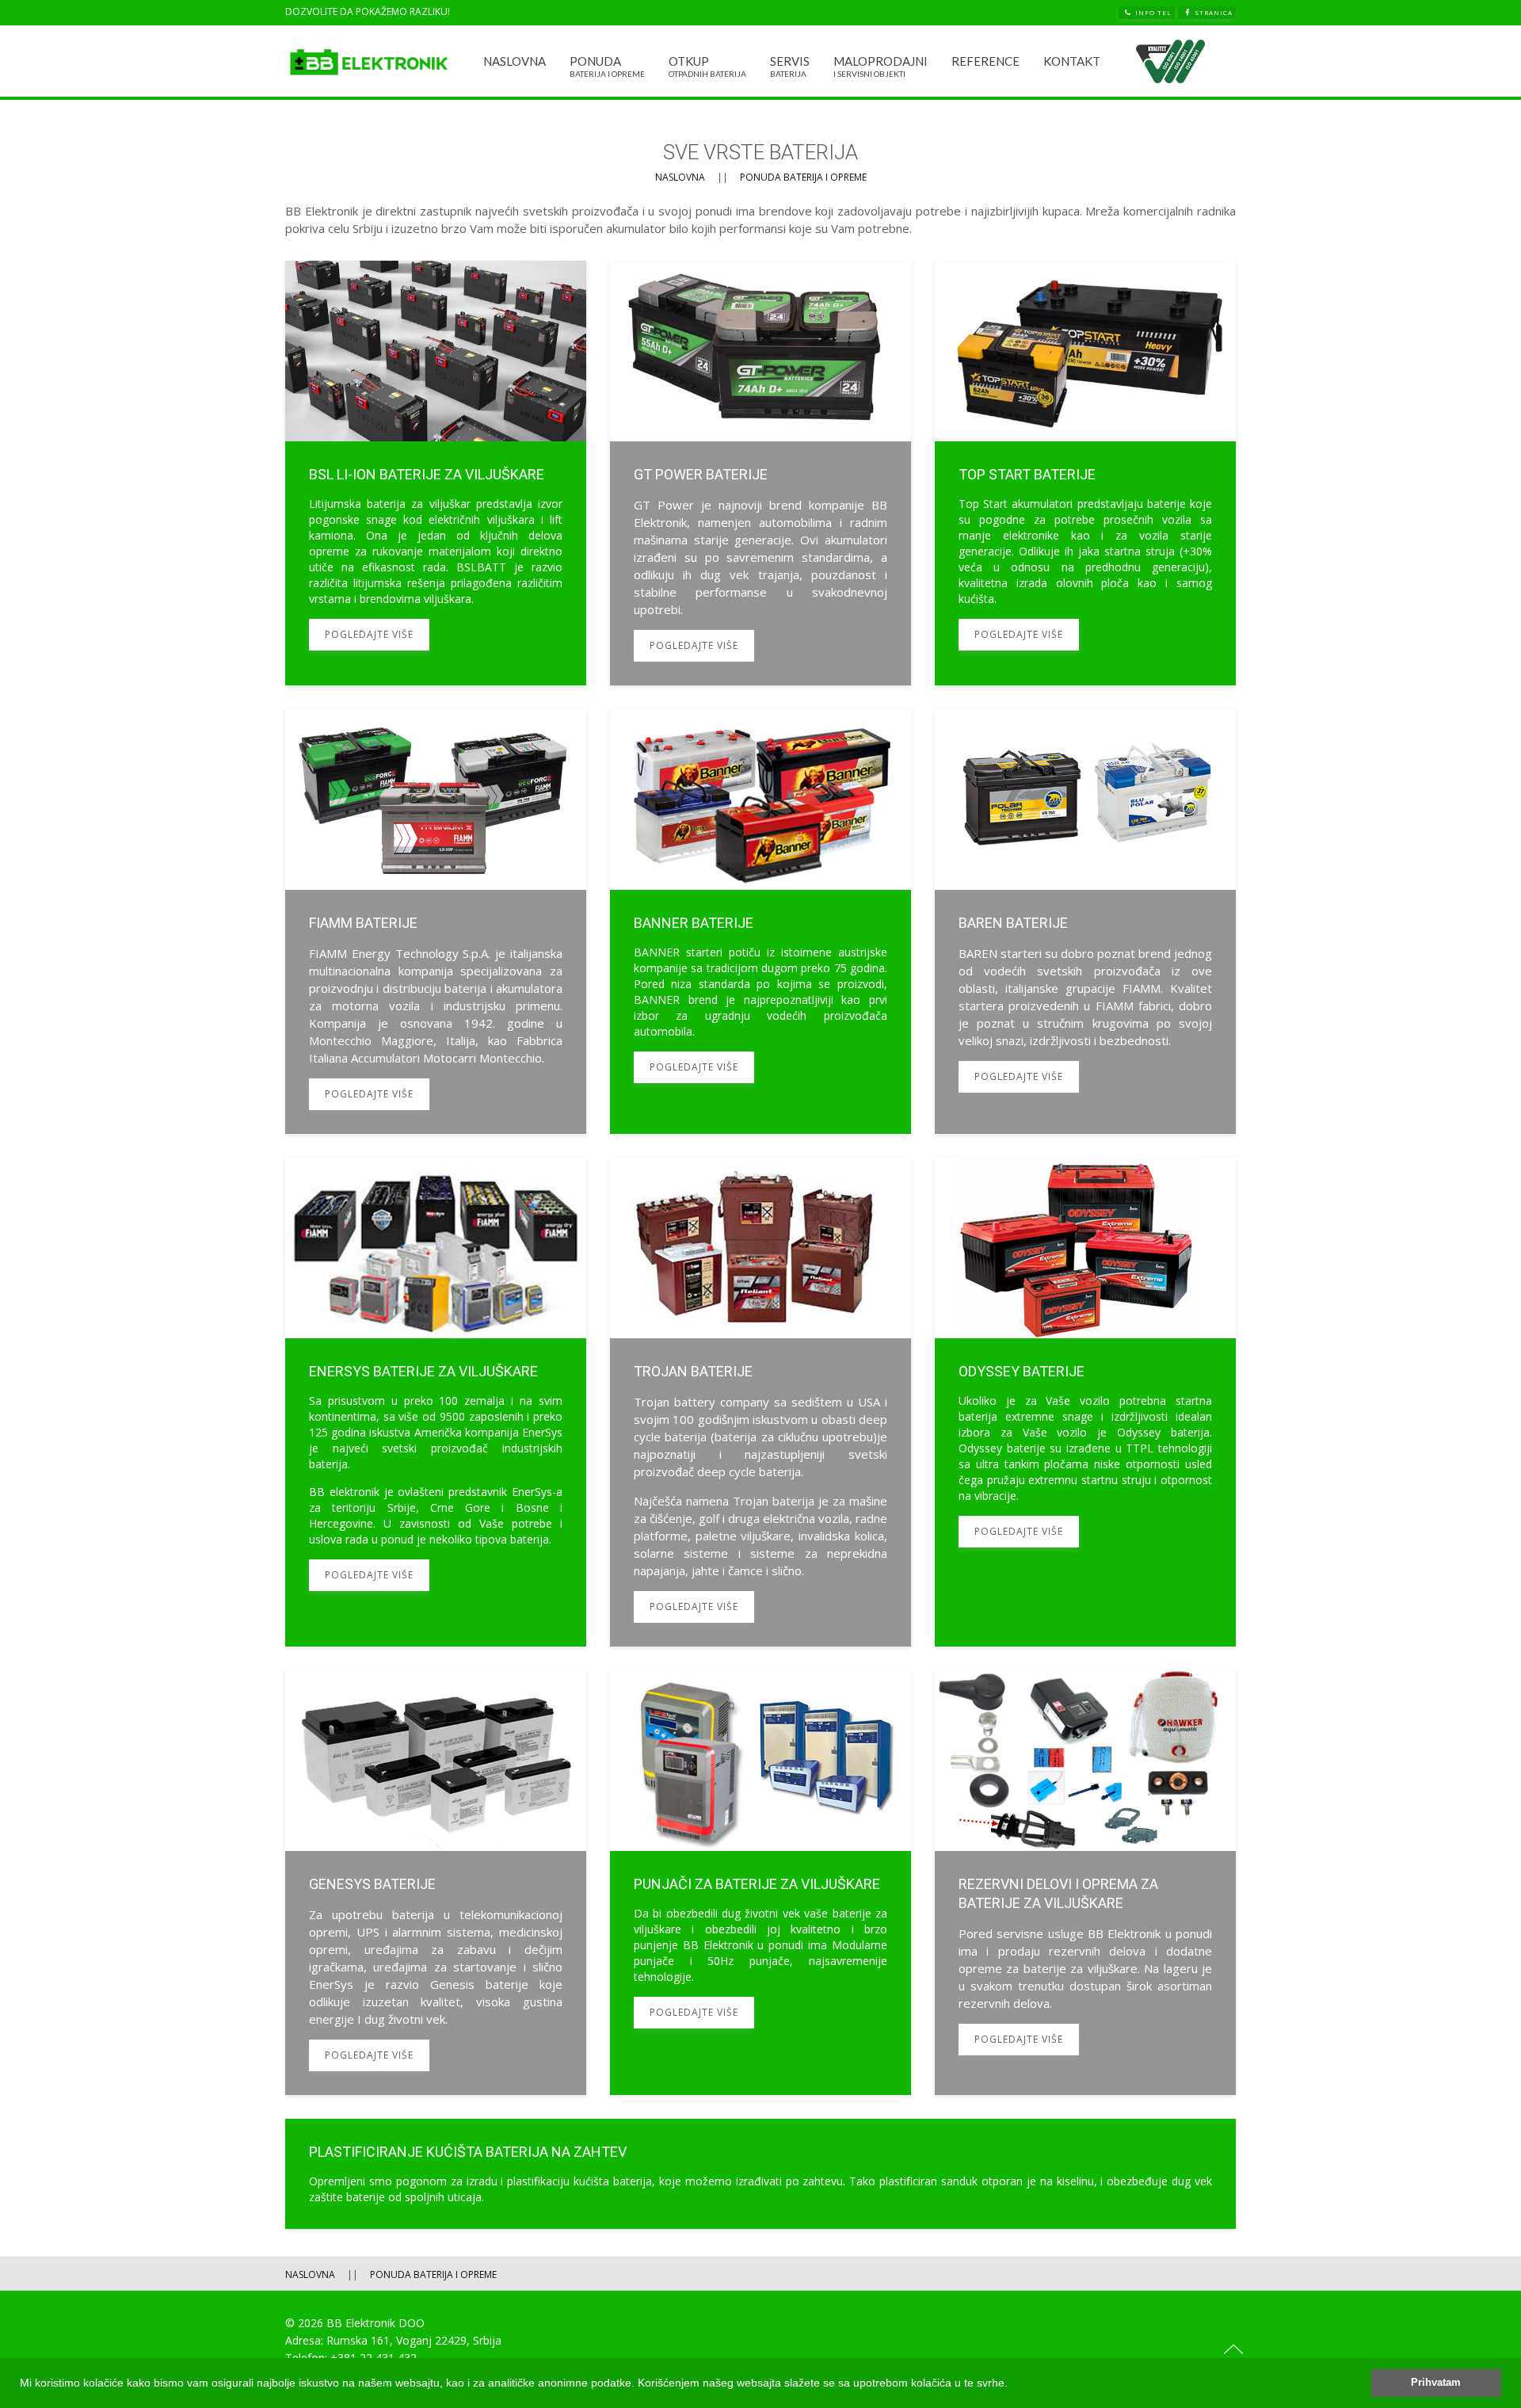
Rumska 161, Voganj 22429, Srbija (414, 2340)
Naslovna (515, 61)
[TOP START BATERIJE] (1085, 473)
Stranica (1214, 12)
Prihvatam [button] (1436, 2383)
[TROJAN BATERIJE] (760, 1402)
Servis (790, 66)
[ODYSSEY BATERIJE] (1085, 1402)
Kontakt (1072, 61)
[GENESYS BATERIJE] (436, 1883)
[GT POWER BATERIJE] (760, 473)
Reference (985, 61)
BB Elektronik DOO (375, 2323)
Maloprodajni (881, 66)
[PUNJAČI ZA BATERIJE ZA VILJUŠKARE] (760, 1883)
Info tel (1153, 12)
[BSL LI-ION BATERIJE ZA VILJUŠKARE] (436, 473)
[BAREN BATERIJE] (1085, 922)
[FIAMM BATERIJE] (436, 922)
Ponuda (607, 66)
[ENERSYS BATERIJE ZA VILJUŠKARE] (436, 1402)
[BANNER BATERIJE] (760, 922)
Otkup (707, 66)
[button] (1013, 2384)
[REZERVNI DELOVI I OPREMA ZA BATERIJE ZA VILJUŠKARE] (1085, 1883)
